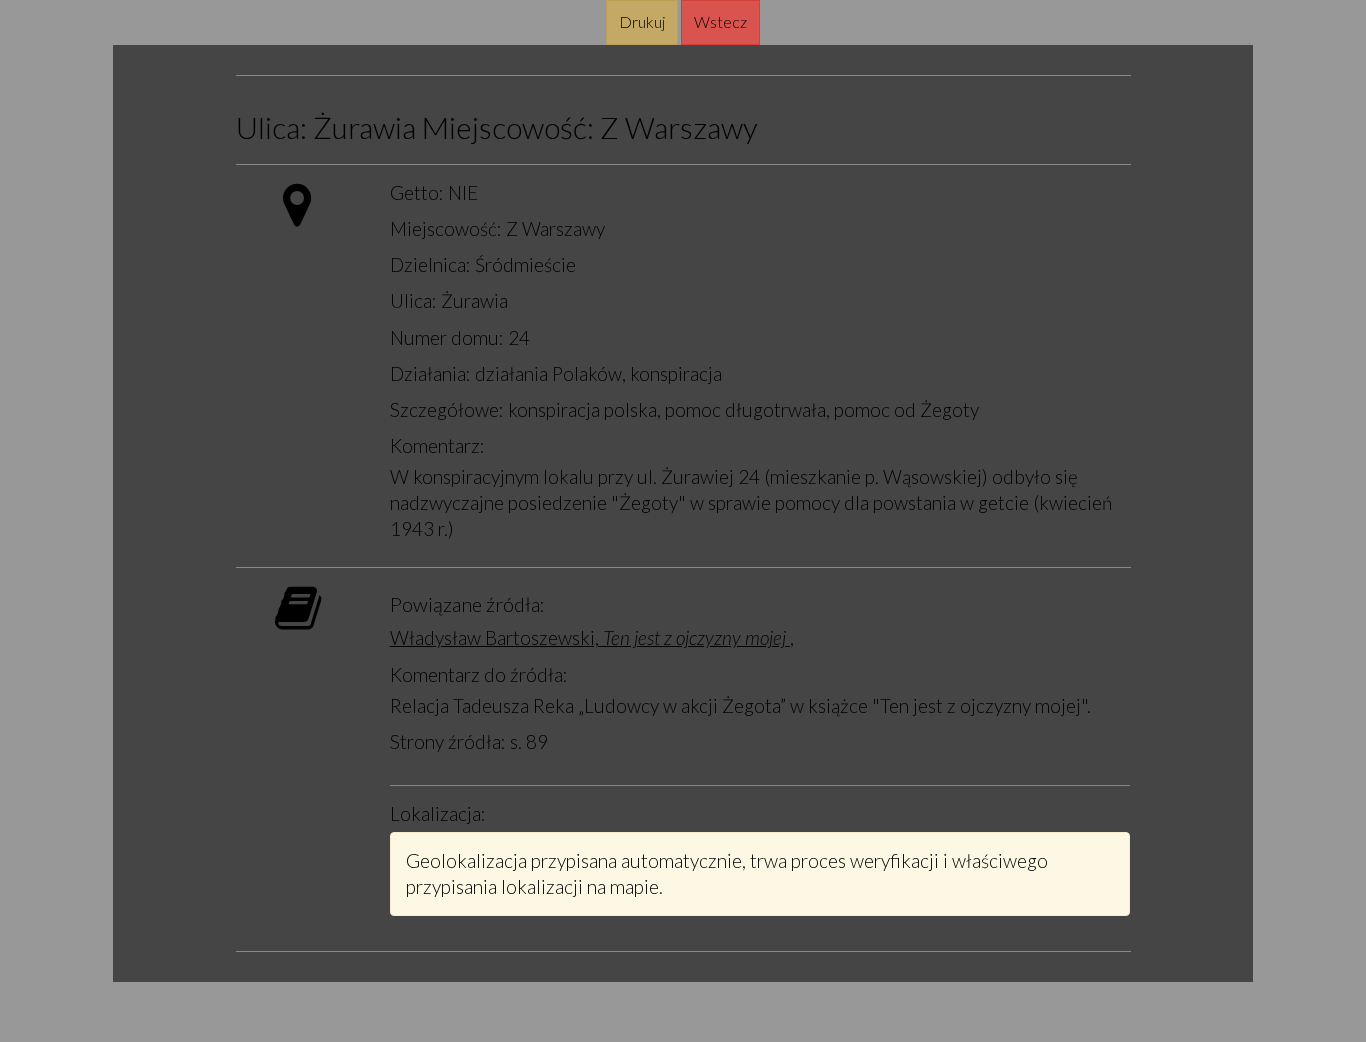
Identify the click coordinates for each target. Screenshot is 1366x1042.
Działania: (430, 373)
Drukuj (642, 21)
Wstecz (720, 21)
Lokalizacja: (438, 813)
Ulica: (271, 127)
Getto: (417, 192)
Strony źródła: (448, 741)
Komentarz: (437, 445)
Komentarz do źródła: (479, 674)
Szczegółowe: (447, 409)
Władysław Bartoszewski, (590, 637)
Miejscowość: (508, 127)
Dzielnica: (430, 264)
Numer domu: (447, 337)
